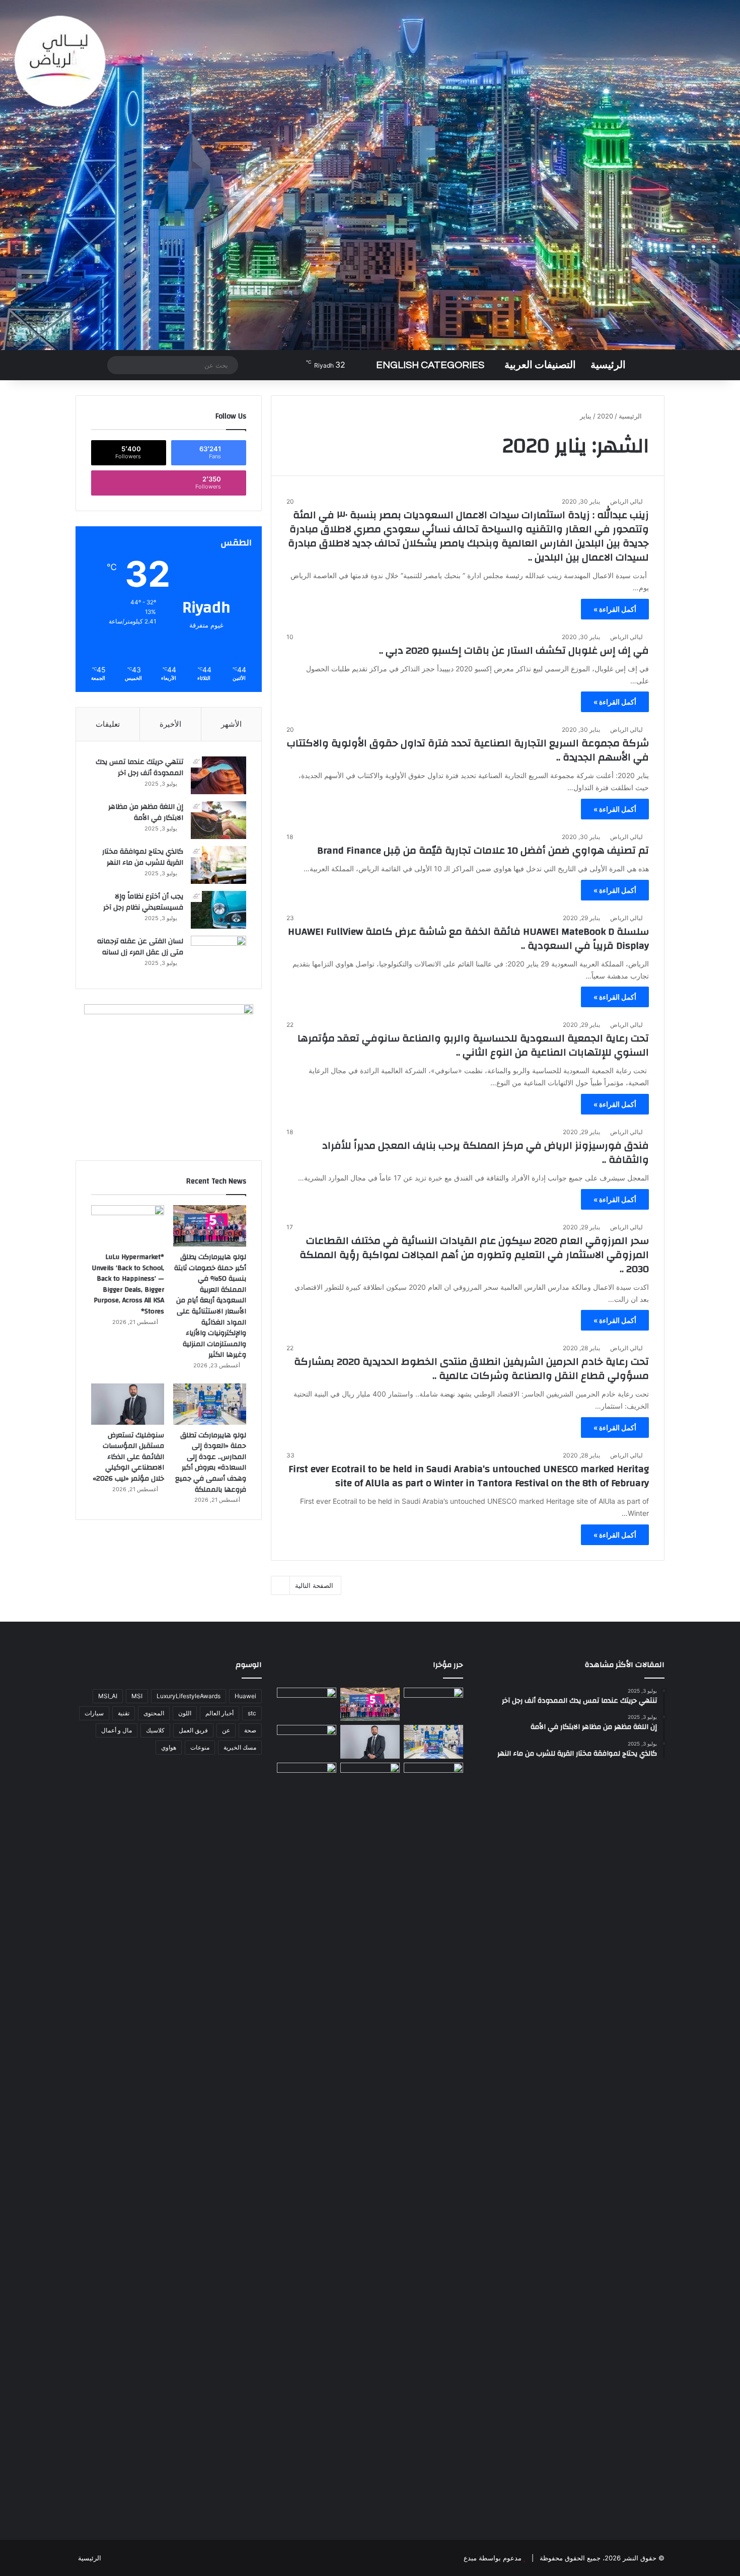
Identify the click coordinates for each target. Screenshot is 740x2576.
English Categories (430, 365)
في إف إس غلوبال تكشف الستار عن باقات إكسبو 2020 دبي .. (514, 650)
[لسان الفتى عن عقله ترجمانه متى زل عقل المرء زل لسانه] (218, 955)
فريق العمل (193, 1730)
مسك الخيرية (240, 1747)
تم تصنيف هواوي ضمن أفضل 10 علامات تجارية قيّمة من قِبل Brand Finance (483, 850)
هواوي (169, 1747)
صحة (250, 1730)
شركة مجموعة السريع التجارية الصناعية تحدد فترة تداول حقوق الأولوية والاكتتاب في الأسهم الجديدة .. (468, 750)
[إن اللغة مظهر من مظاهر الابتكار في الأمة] (218, 820)
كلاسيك (155, 1730)
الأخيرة (170, 724)
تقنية (124, 1713)
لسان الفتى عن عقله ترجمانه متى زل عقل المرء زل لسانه (140, 947)
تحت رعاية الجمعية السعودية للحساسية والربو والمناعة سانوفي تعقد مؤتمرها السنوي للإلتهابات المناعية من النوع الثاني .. (473, 1045)
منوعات (200, 1747)
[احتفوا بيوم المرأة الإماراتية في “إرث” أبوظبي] (370, 1780)
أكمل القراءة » (615, 609)
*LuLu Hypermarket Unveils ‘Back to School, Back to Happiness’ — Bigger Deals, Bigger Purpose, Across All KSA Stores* (128, 1284)
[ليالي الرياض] (370, 175)
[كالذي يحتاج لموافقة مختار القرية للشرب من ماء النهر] (218, 865)
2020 (605, 416)
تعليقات (108, 724)
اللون (185, 1713)
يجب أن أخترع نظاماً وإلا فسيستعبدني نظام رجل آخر (143, 902)
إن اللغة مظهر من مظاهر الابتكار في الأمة (146, 812)
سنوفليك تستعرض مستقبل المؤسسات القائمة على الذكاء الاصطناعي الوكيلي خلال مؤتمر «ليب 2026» (128, 1457)
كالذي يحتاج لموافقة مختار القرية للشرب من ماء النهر (143, 857)
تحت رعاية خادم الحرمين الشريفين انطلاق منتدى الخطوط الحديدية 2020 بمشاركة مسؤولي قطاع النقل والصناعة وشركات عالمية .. (471, 1369)
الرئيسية (608, 365)
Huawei (245, 1696)
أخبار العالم (219, 1713)
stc (252, 1713)
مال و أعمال (117, 1730)
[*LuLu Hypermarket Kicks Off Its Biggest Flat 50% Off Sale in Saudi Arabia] (433, 1704)
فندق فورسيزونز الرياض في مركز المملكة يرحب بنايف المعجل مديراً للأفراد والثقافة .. (486, 1153)
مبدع (470, 2558)
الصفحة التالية (314, 1585)
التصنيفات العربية (540, 365)
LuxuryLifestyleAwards (189, 1696)
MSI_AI (108, 1696)
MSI (137, 1696)
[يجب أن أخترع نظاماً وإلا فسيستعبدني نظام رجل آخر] (218, 910)
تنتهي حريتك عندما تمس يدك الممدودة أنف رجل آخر (139, 768)
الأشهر (231, 724)
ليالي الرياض (626, 501)
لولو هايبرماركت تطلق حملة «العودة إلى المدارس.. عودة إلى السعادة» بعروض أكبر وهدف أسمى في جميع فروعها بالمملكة (211, 1463)
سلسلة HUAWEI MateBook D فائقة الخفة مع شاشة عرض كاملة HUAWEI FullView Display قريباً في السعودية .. (468, 938)
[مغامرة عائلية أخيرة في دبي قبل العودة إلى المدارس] (433, 2140)
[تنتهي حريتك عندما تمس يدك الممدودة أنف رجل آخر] (218, 775)
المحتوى (154, 1713)
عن (226, 1730)
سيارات (94, 1713)
